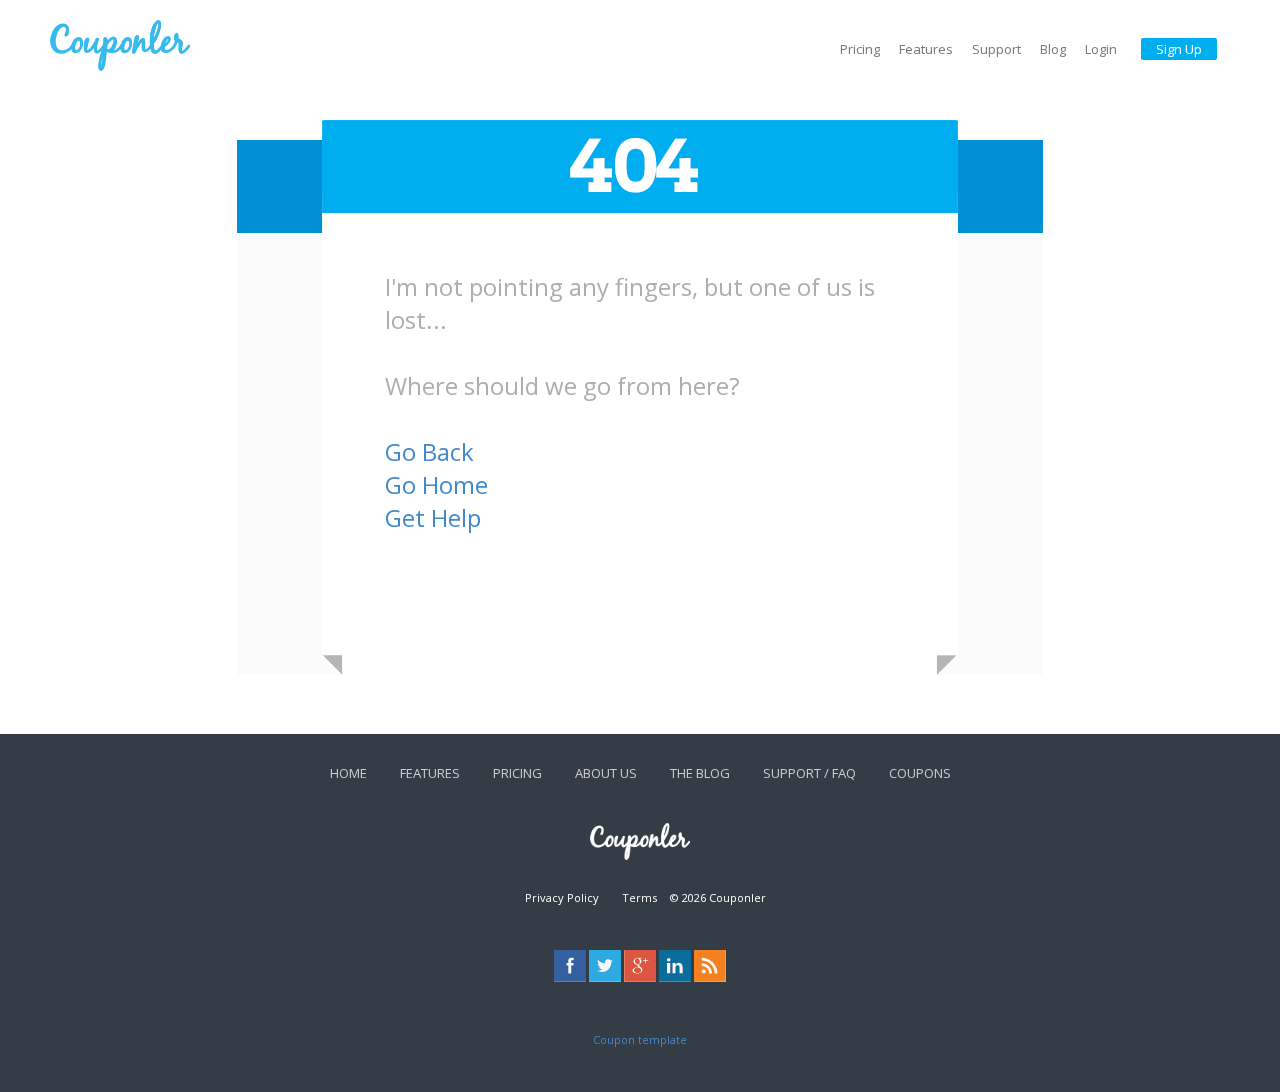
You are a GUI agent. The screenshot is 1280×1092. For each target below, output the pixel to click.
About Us (606, 773)
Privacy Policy (562, 897)
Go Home (436, 484)
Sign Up (1179, 49)
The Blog (700, 773)
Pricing (860, 49)
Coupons (920, 773)
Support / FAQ (809, 773)
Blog (1053, 49)
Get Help (433, 517)
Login (1101, 49)
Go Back (429, 451)
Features (926, 49)
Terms (639, 897)
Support (996, 49)
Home (348, 773)
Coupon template (640, 1039)
